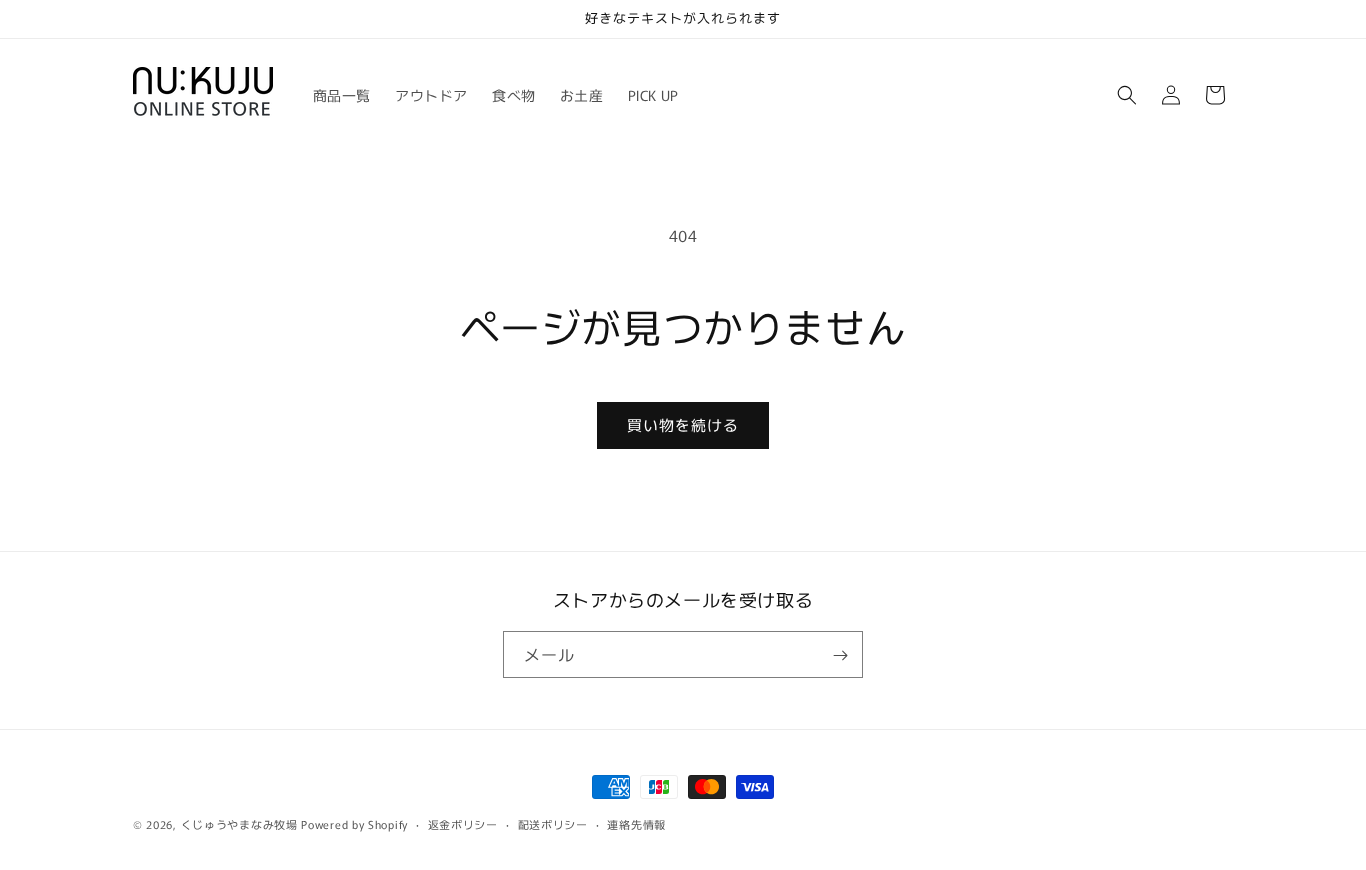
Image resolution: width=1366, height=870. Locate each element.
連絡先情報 (636, 823)
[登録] (840, 655)
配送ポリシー (553, 823)
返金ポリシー (463, 823)
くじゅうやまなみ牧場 (239, 824)
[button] (1127, 95)
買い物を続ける (683, 424)
